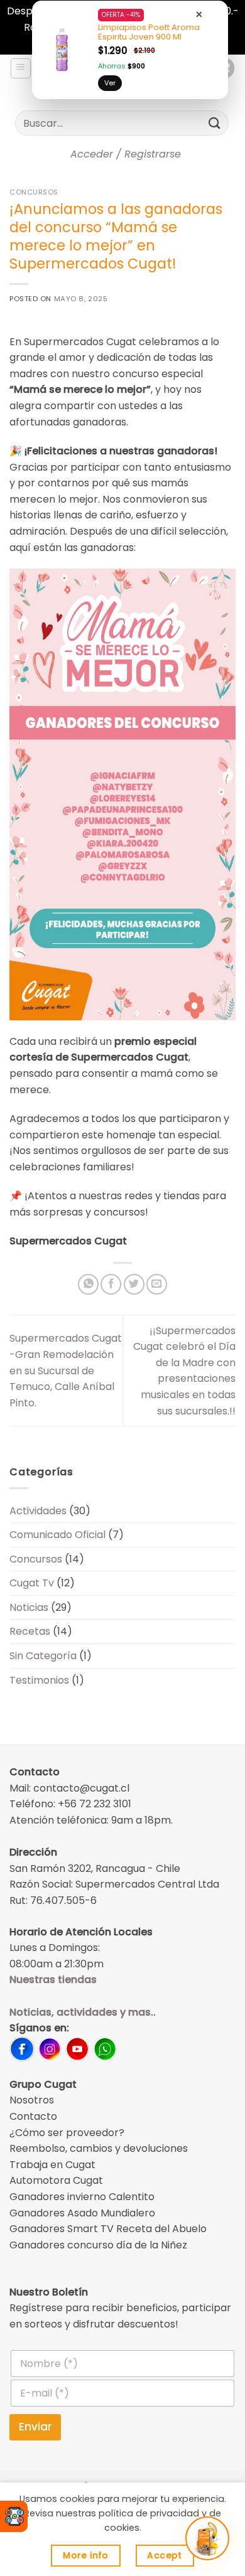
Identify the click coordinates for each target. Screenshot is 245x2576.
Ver (110, 83)
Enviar (35, 2427)
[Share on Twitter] (134, 1284)
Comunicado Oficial (57, 1535)
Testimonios (39, 1680)
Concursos (34, 192)
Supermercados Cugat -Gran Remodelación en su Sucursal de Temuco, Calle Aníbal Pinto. (66, 1370)
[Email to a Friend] (157, 1284)
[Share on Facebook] (111, 1284)
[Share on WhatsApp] (88, 1284)
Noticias (29, 1607)
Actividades (38, 1511)
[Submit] (215, 123)
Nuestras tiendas (53, 1980)
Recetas (30, 1631)
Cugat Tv (32, 1583)
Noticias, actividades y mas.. (83, 2012)
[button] (21, 68)
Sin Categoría (43, 1656)
